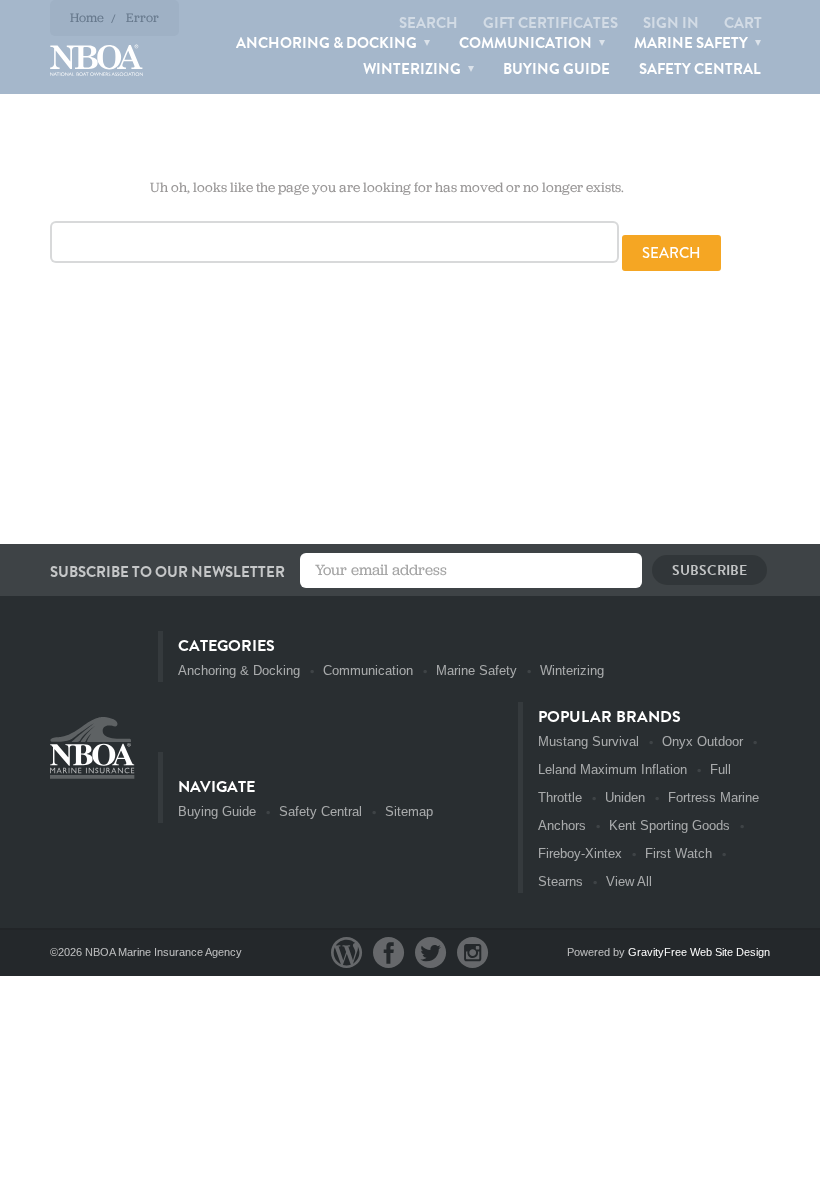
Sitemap (409, 811)
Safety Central (700, 69)
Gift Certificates (550, 23)
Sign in (671, 23)
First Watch (678, 853)
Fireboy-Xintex (580, 853)
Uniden (625, 797)
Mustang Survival (588, 741)
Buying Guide (556, 69)
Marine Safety (692, 43)
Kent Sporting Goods (669, 825)
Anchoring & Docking (328, 43)
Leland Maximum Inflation (612, 769)
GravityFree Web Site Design (699, 952)
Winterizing (413, 69)
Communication (527, 43)
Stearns (560, 881)
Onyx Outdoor (702, 741)
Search (428, 23)
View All (629, 881)
